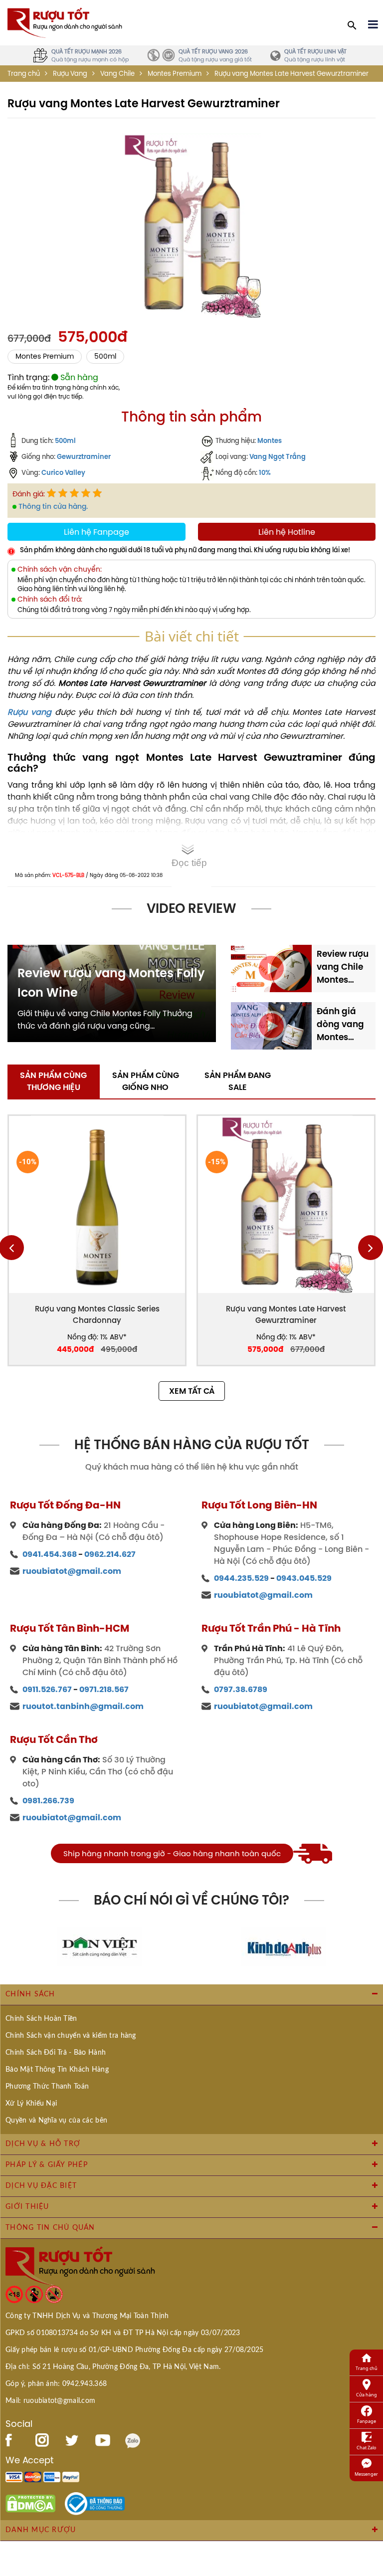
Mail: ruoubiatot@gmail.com (50, 2401)
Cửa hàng (367, 2395)
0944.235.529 (241, 1578)
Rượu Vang (70, 74)
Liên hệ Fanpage (96, 532)
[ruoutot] (65, 22)
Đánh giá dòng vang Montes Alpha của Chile (340, 1024)
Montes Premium (175, 74)
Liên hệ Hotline (287, 532)
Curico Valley (63, 472)
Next (371, 1248)
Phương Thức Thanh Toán (47, 2087)
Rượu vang (29, 712)
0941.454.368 (50, 1554)
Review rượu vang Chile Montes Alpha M (343, 967)
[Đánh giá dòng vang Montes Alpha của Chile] (271, 1025)
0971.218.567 (104, 1689)
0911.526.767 (47, 1689)
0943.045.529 (304, 1578)
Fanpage (367, 2421)
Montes (270, 440)
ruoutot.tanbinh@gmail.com (83, 1706)
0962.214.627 (110, 1554)
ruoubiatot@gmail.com (72, 1571)
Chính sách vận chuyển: (60, 569)
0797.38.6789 (241, 1689)
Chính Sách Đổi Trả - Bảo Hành (56, 2053)
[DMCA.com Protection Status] (30, 2503)
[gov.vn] (95, 2503)
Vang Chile (117, 74)
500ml (105, 356)
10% (265, 472)
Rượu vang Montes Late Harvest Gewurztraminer (286, 1314)
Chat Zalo (366, 2448)
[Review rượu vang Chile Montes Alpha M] (271, 967)
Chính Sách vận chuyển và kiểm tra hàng (71, 2036)
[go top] (369, 2509)
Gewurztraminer (84, 456)
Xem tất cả (192, 1391)
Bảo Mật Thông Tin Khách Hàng (57, 2070)
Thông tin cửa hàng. (53, 506)
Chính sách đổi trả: (50, 599)
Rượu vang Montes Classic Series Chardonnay (97, 1314)
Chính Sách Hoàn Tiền (41, 2019)
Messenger (366, 2474)
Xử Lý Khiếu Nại (31, 2104)
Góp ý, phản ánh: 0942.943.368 (56, 2384)
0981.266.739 (48, 1801)
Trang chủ (24, 74)
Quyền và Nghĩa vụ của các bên (56, 2121)
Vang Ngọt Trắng (278, 456)
